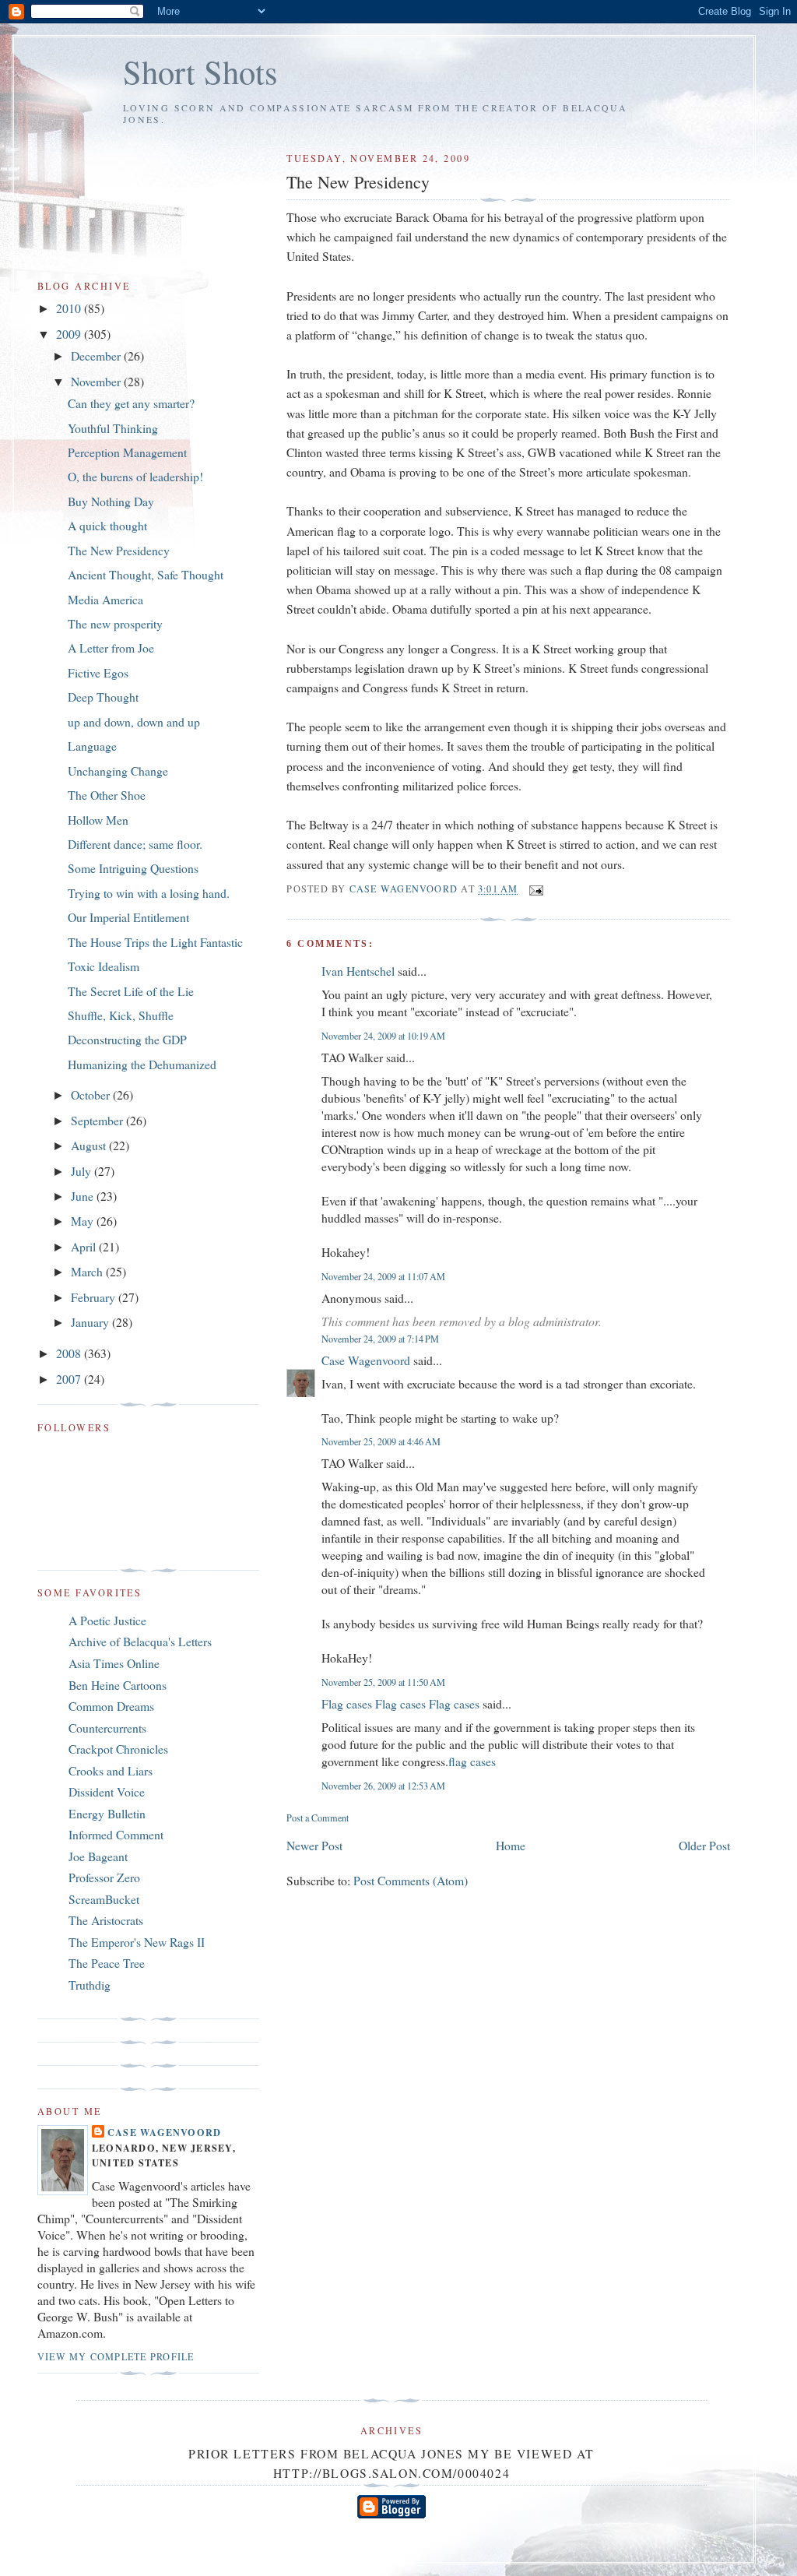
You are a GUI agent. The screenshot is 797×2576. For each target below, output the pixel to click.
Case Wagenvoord (366, 1360)
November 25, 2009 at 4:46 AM (381, 1441)
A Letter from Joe (111, 648)
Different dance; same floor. (135, 844)
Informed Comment (116, 1834)
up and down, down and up (134, 721)
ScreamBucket (104, 1899)
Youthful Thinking (113, 428)
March (88, 1271)
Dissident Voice (107, 1791)
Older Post (704, 1845)
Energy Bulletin (107, 1813)
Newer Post (314, 1845)
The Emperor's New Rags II (137, 1942)
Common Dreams (111, 1706)
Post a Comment (318, 1818)
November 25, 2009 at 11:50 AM (383, 1682)
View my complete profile (116, 2356)
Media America (105, 599)
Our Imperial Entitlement (128, 917)
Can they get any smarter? (131, 403)
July (83, 1171)
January (91, 1322)
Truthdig (90, 1985)
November (97, 381)
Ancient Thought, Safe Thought (146, 574)
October (92, 1094)
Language (92, 746)
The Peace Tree (107, 1963)
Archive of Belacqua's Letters (140, 1641)
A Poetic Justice (107, 1620)
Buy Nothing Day (111, 501)
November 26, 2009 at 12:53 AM (383, 1786)
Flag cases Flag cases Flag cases (400, 1703)
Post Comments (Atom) (411, 1880)
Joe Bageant (98, 1856)
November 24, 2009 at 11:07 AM (383, 1276)
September (98, 1120)
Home (511, 1845)
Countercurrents (107, 1728)
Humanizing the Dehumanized (142, 1064)
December (97, 355)
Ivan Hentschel (358, 971)
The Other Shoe (107, 795)
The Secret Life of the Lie (131, 991)
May (84, 1221)
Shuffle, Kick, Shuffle (121, 1015)
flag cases (472, 1761)
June (84, 1196)
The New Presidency (119, 550)
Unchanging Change (118, 771)
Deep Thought (103, 697)
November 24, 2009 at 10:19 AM (383, 1036)
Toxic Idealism (104, 966)
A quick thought (107, 525)
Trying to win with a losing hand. (149, 893)
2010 (70, 308)
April (85, 1246)
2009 (70, 334)
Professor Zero (104, 1877)
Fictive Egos (98, 672)
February (95, 1297)
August (90, 1145)
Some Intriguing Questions (133, 868)
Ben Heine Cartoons (118, 1685)
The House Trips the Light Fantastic (155, 942)
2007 (70, 1379)
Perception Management (127, 452)
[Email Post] (535, 889)
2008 (70, 1353)
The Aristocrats (106, 1920)
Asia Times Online (114, 1663)
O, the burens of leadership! (135, 476)
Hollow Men (98, 820)
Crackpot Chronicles (118, 1749)
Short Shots (200, 71)
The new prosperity (115, 623)
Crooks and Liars (111, 1770)
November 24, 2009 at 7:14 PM (380, 1339)
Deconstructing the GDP (127, 1039)
